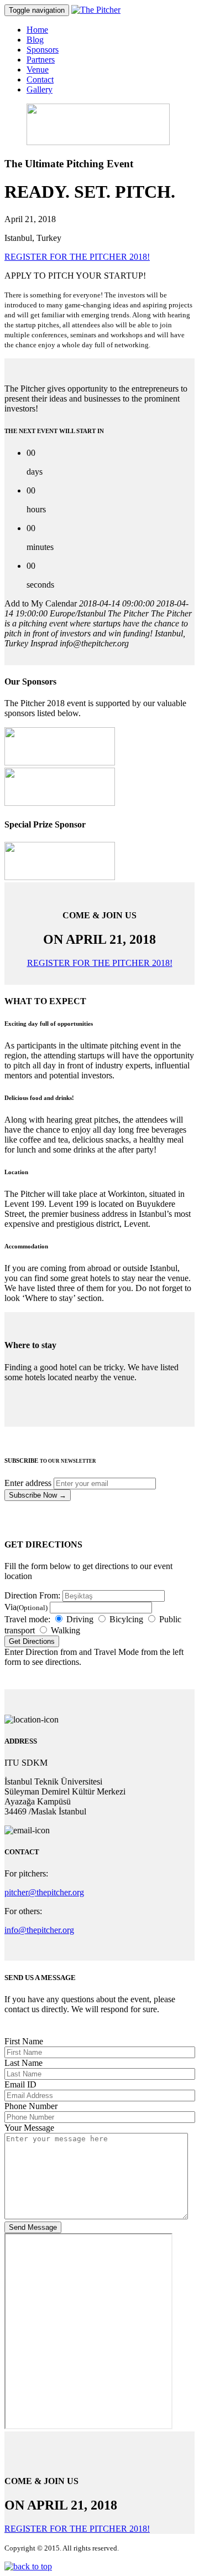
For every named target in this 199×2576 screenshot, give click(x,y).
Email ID (20, 2084)
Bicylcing (125, 1619)
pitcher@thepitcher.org (44, 1892)
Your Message (29, 2128)
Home (37, 30)
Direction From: (32, 1595)
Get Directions (32, 1641)
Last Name (23, 2063)
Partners (41, 60)
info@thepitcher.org (39, 1930)
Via (26, 1607)
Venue (38, 70)
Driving (79, 1619)
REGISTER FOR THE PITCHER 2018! (77, 257)
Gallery (40, 89)
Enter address (28, 1483)
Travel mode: (27, 1619)
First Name (24, 2041)
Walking (64, 1630)
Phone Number (31, 2106)
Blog (35, 40)
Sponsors (43, 50)
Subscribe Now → (38, 1495)
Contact (40, 79)
